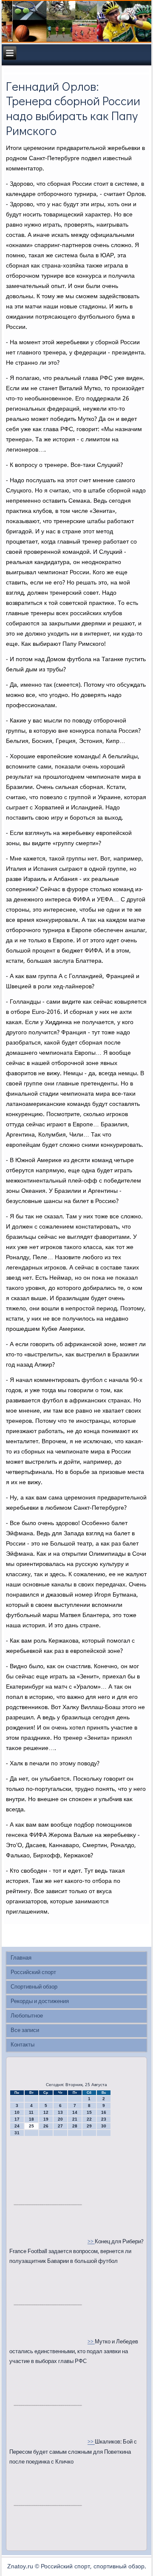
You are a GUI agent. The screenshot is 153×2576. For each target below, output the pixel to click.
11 (31, 2112)
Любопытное (27, 2016)
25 (31, 2126)
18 (31, 2119)
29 (89, 2126)
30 (104, 2126)
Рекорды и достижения (40, 2002)
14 (75, 2112)
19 (46, 2119)
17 (17, 2119)
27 (60, 2126)
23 (104, 2119)
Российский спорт (33, 1973)
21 (75, 2119)
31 (17, 2133)
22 (89, 2119)
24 (17, 2126)
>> (91, 2242)
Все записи (25, 2031)
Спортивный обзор (34, 1987)
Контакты (23, 2045)
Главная (21, 1958)
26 (46, 2126)
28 (75, 2126)
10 (17, 2112)
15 (89, 2112)
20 (60, 2119)
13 (60, 2112)
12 (46, 2112)
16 (104, 2112)
